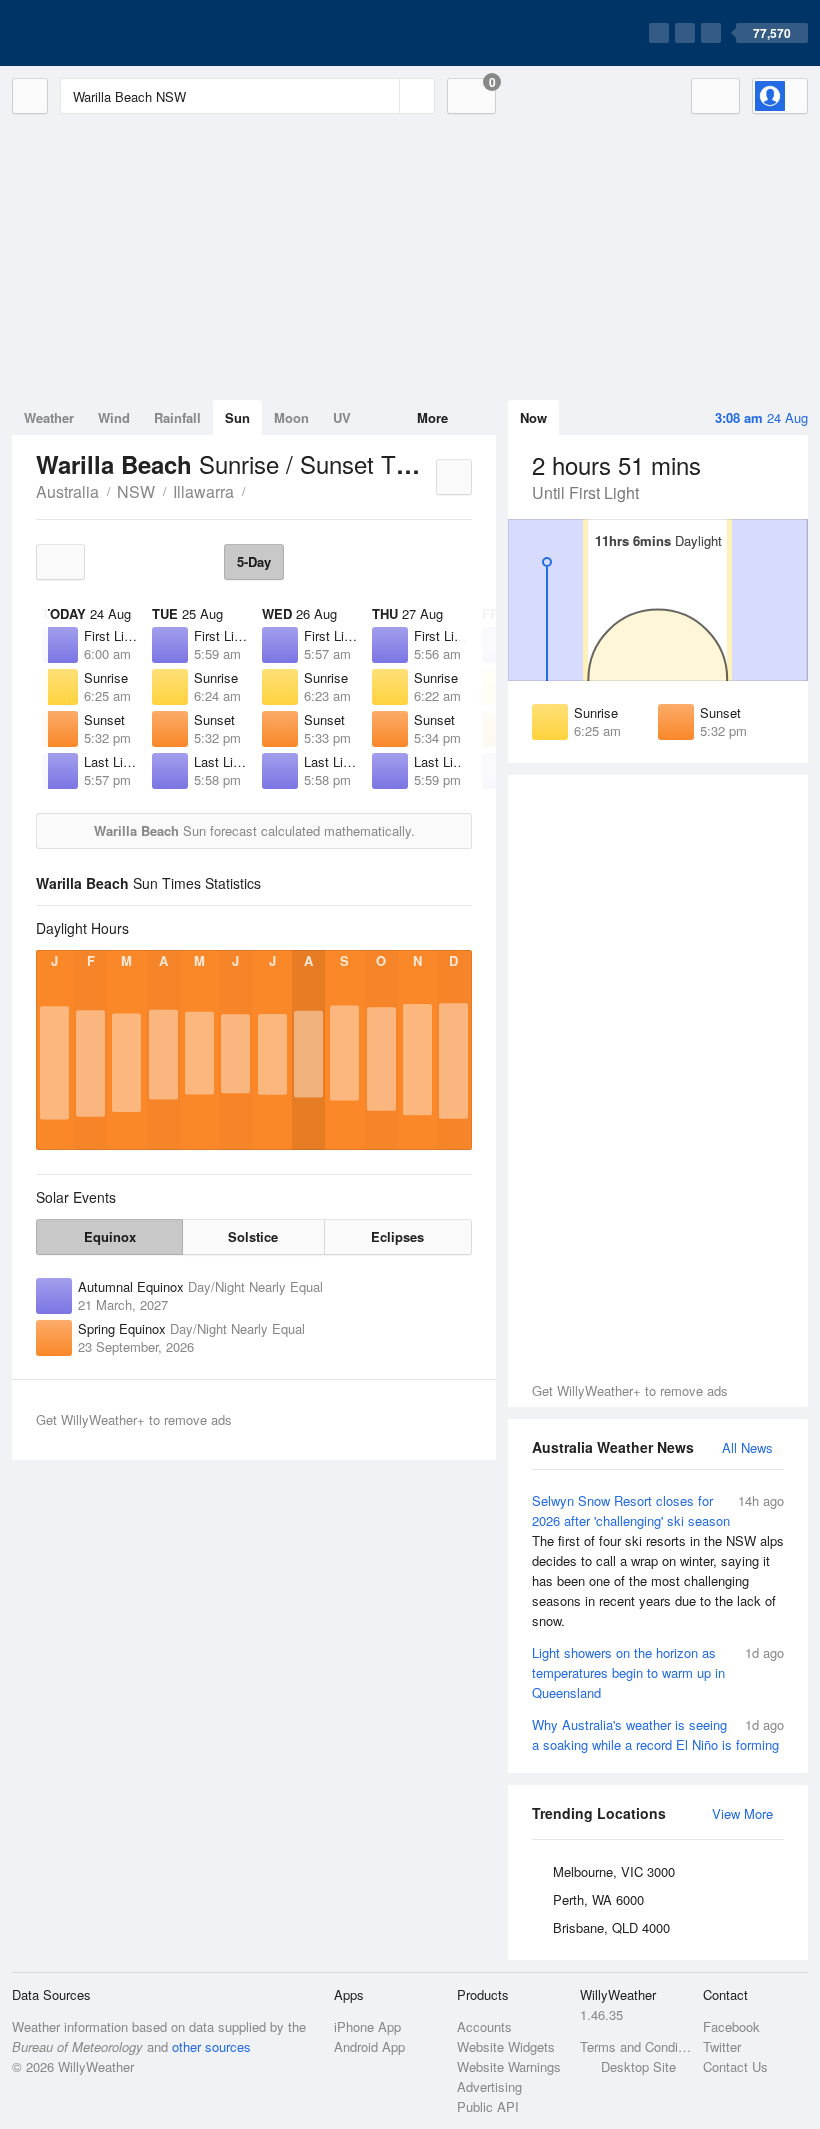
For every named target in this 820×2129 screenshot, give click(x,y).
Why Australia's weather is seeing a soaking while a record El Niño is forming (658, 1734)
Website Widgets (506, 2046)
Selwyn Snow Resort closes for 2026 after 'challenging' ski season (658, 1560)
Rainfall (177, 417)
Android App (369, 2046)
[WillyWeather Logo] (106, 33)
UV (342, 417)
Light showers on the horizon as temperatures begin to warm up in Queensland (658, 1672)
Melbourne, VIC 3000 (614, 1871)
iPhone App (367, 2026)
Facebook (731, 2026)
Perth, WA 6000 (598, 1899)
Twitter (722, 2046)
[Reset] (382, 96)
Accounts (484, 2026)
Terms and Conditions (635, 2046)
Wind (114, 417)
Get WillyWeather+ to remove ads (630, 1390)
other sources (211, 2046)
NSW (136, 491)
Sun (237, 417)
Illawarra (203, 491)
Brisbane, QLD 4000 (611, 1927)
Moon (291, 417)
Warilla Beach (256, 490)
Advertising (489, 2086)
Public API (488, 2106)
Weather (49, 417)
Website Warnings (509, 2066)
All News (747, 1447)
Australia (67, 491)
